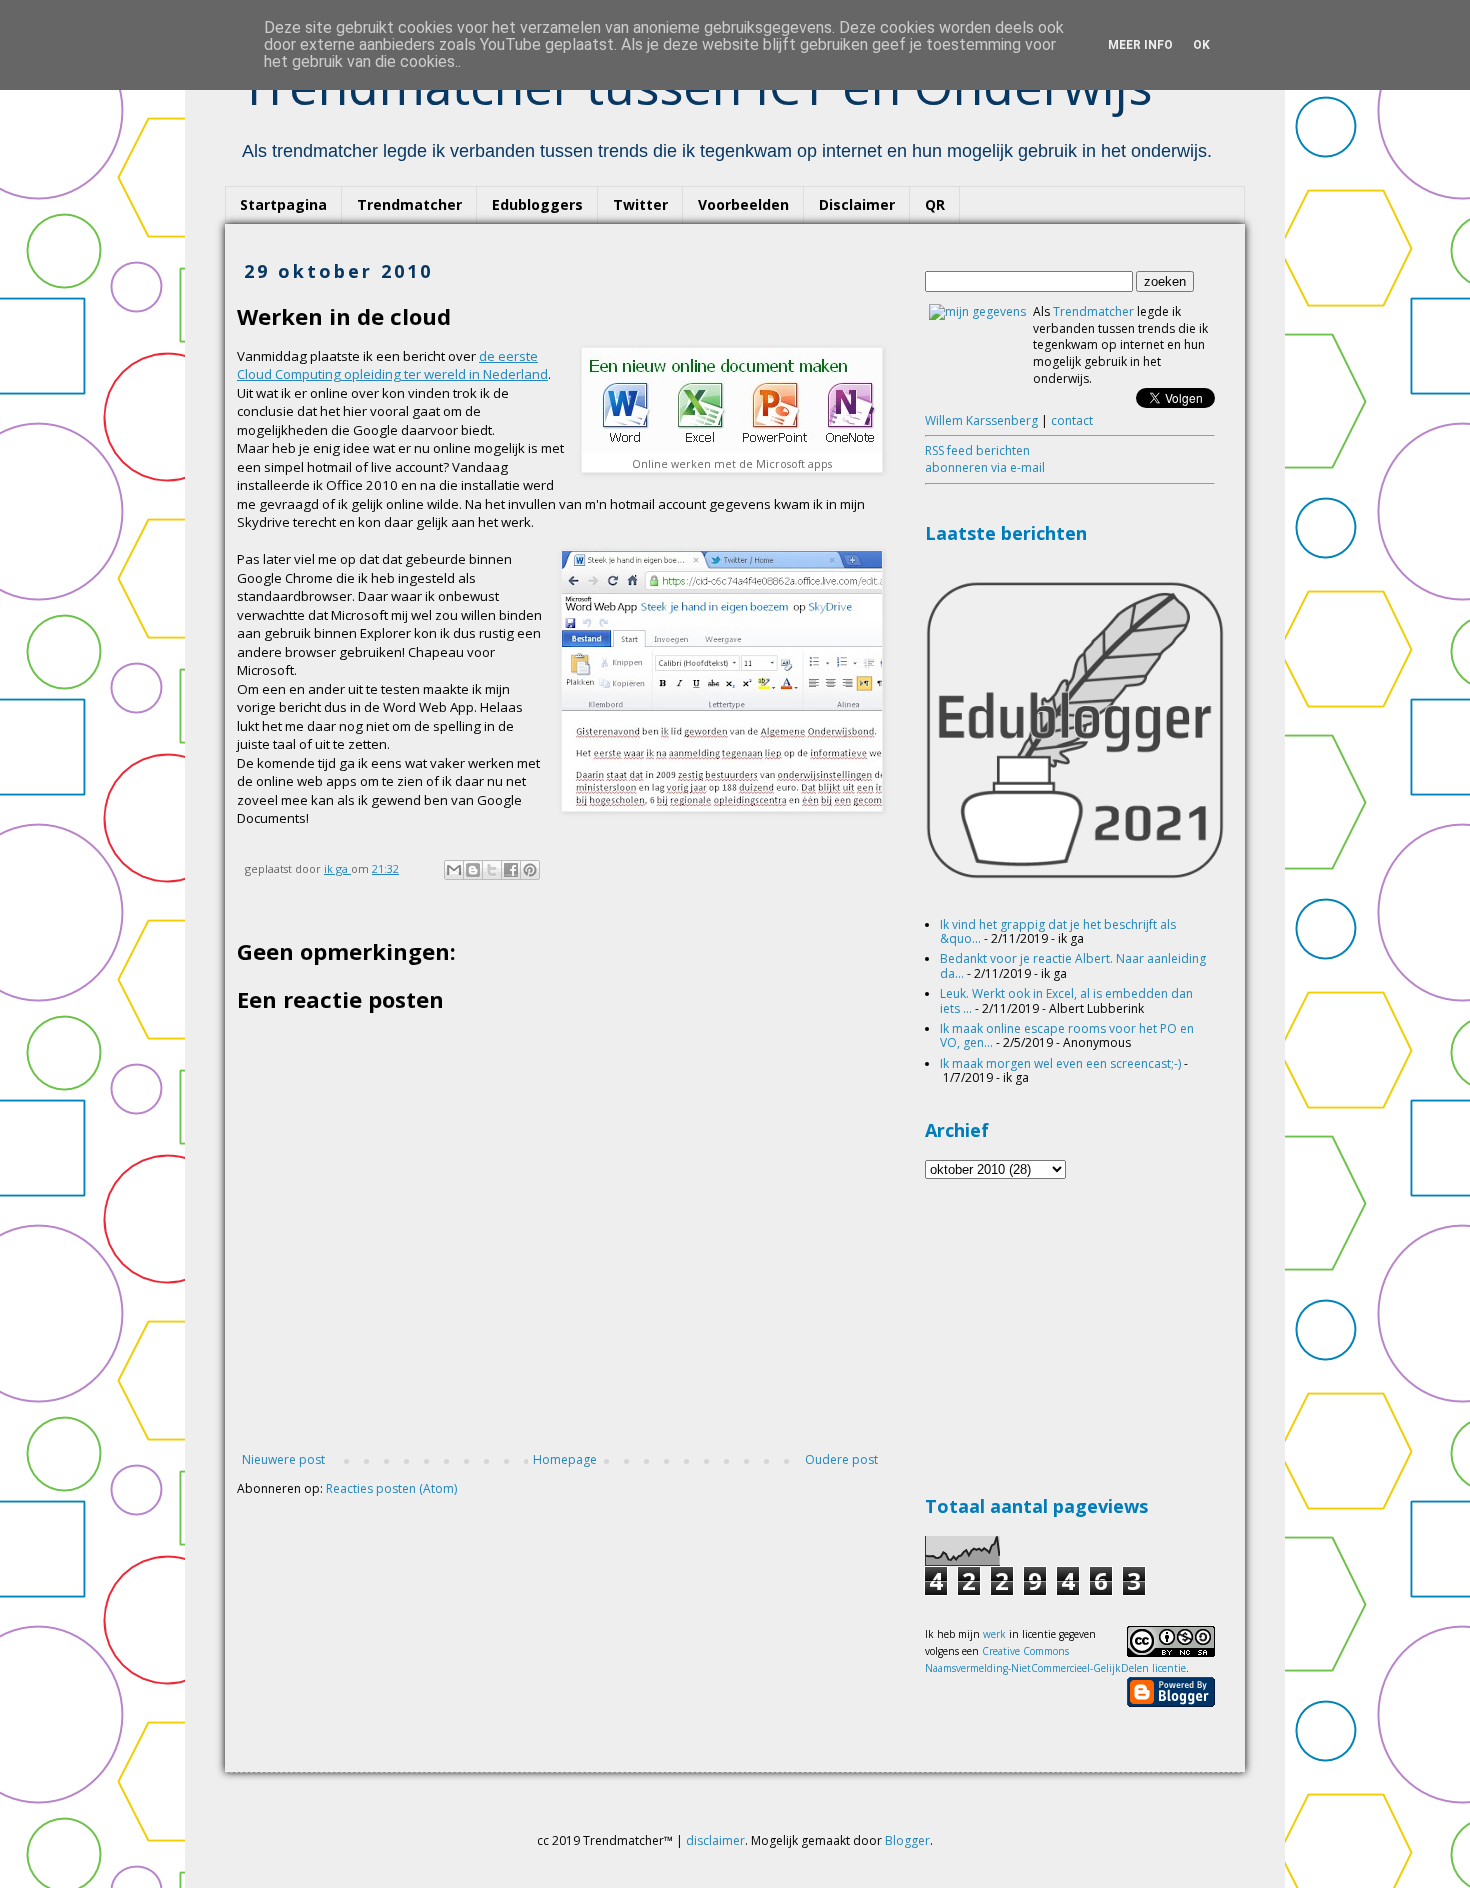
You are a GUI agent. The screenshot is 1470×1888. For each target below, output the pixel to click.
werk (994, 1634)
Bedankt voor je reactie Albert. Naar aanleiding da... (1073, 965)
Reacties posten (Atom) (391, 1488)
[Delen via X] (492, 870)
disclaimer (715, 1840)
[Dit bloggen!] (473, 870)
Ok (1201, 45)
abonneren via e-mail (985, 467)
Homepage (565, 1459)
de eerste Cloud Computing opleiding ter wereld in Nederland (392, 365)
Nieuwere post (283, 1459)
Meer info (1140, 45)
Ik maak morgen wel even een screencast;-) (1060, 1063)
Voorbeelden (743, 204)
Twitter (640, 204)
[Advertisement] (1075, 1334)
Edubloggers (537, 204)
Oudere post (841, 1459)
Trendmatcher (409, 204)
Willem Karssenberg (981, 420)
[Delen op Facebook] (511, 870)
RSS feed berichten (977, 450)
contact (1072, 420)
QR (935, 204)
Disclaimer (857, 204)
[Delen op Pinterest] (530, 870)
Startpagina (283, 204)
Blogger (907, 1840)
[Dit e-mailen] (454, 870)
